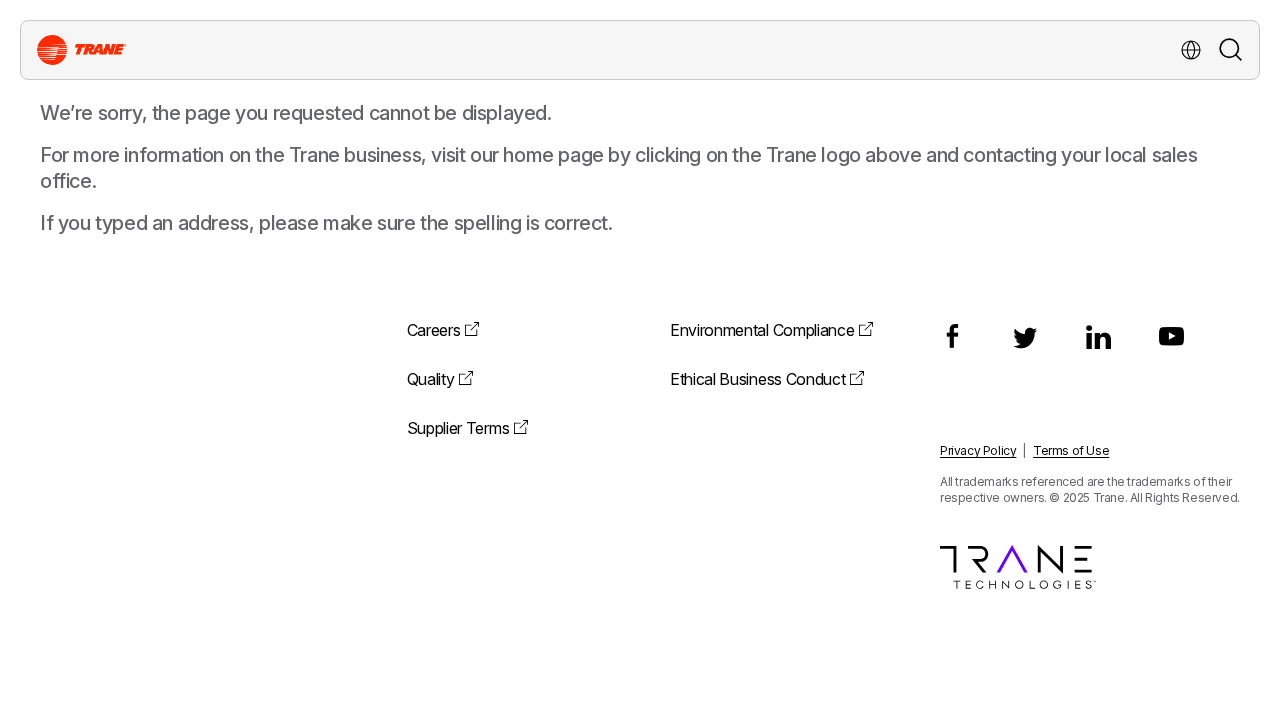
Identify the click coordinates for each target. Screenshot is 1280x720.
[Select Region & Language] (1191, 50)
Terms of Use (1071, 450)
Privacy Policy (978, 450)
